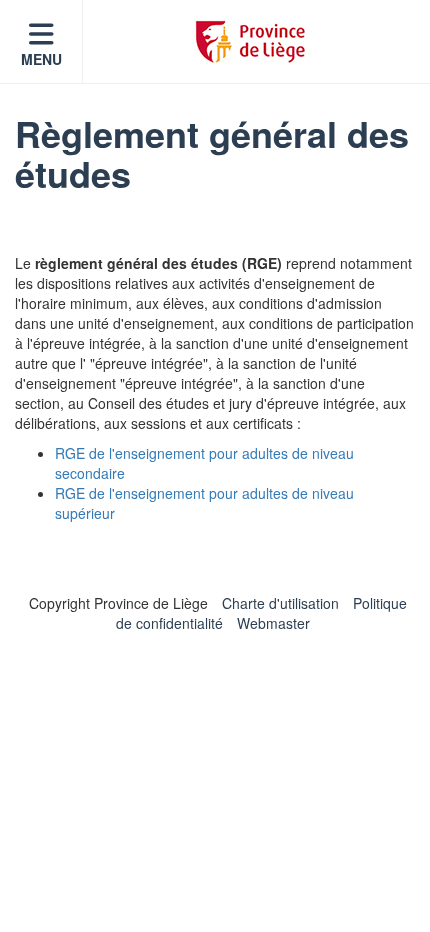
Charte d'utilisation (280, 603)
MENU (41, 59)
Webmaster (273, 623)
